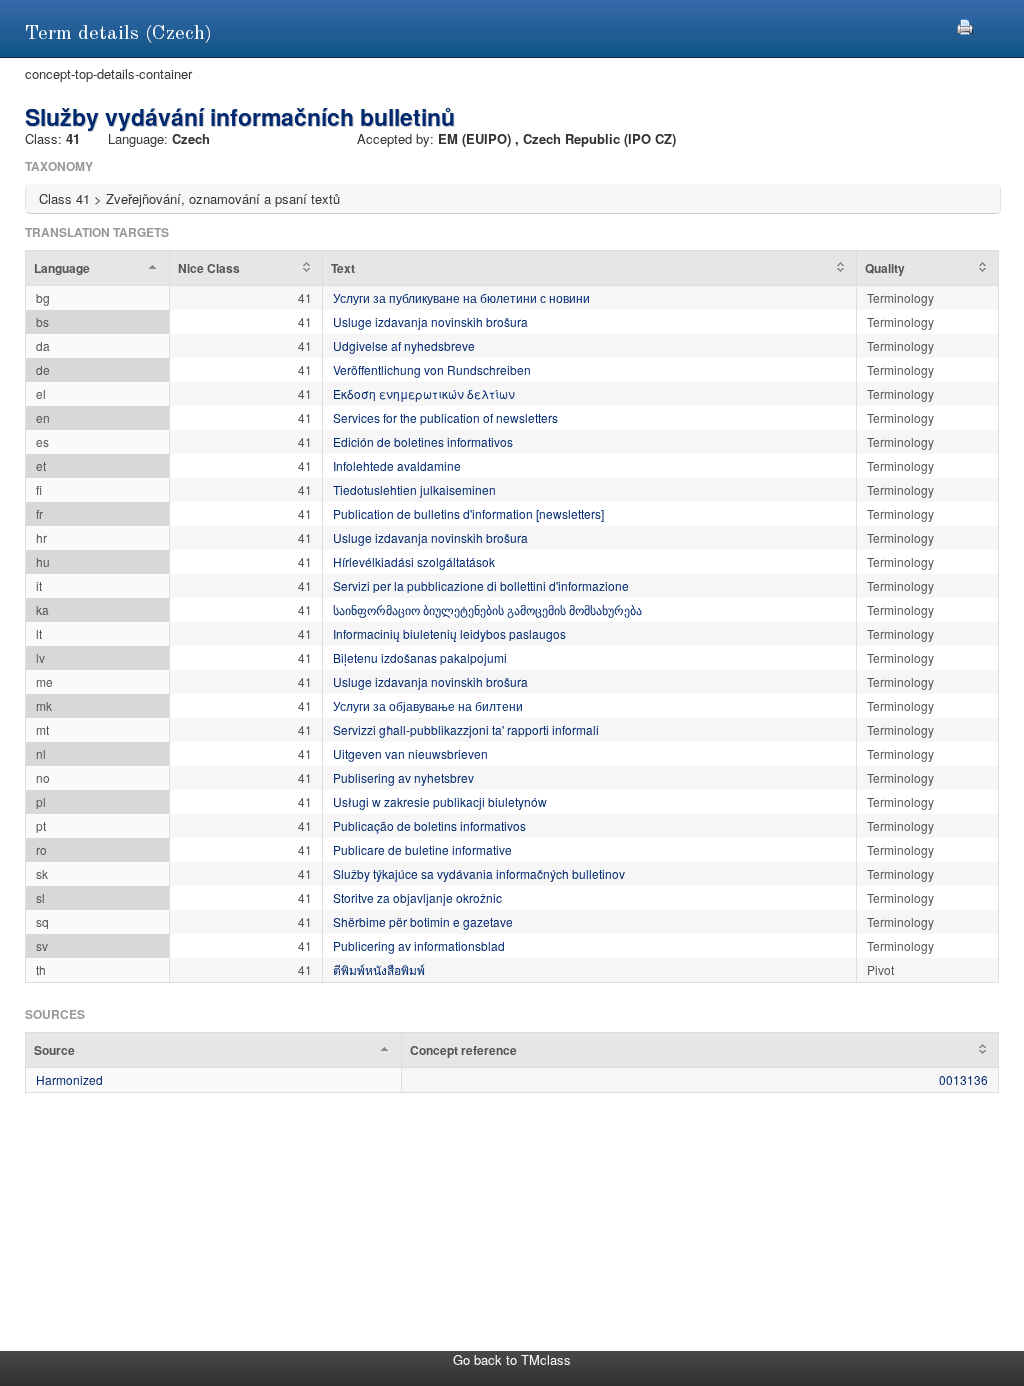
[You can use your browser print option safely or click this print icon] (965, 24)
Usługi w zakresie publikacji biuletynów (440, 801)
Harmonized (69, 1079)
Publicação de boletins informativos (429, 825)
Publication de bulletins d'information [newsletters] (468, 513)
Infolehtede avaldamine (397, 465)
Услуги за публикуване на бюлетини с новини (461, 297)
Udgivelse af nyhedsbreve (404, 345)
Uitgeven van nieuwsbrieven (410, 753)
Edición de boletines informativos (423, 441)
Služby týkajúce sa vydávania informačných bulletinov (479, 873)
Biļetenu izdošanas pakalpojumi (420, 657)
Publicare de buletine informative (422, 849)
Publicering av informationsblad (419, 945)
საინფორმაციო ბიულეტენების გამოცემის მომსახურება (487, 609)
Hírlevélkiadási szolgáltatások (414, 561)
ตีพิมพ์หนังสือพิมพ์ (379, 969)
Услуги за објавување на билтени (428, 705)
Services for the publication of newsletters (445, 417)
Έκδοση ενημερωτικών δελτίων (424, 393)
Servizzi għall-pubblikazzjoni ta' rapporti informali (466, 729)
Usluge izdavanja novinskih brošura (430, 321)
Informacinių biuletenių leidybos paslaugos (449, 633)
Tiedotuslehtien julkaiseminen (414, 489)
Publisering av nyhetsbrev (403, 777)
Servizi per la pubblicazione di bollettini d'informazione (481, 585)
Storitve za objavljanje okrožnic (417, 897)
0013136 (963, 1079)
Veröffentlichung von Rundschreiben (432, 369)
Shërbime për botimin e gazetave (423, 921)
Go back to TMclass (512, 1359)
